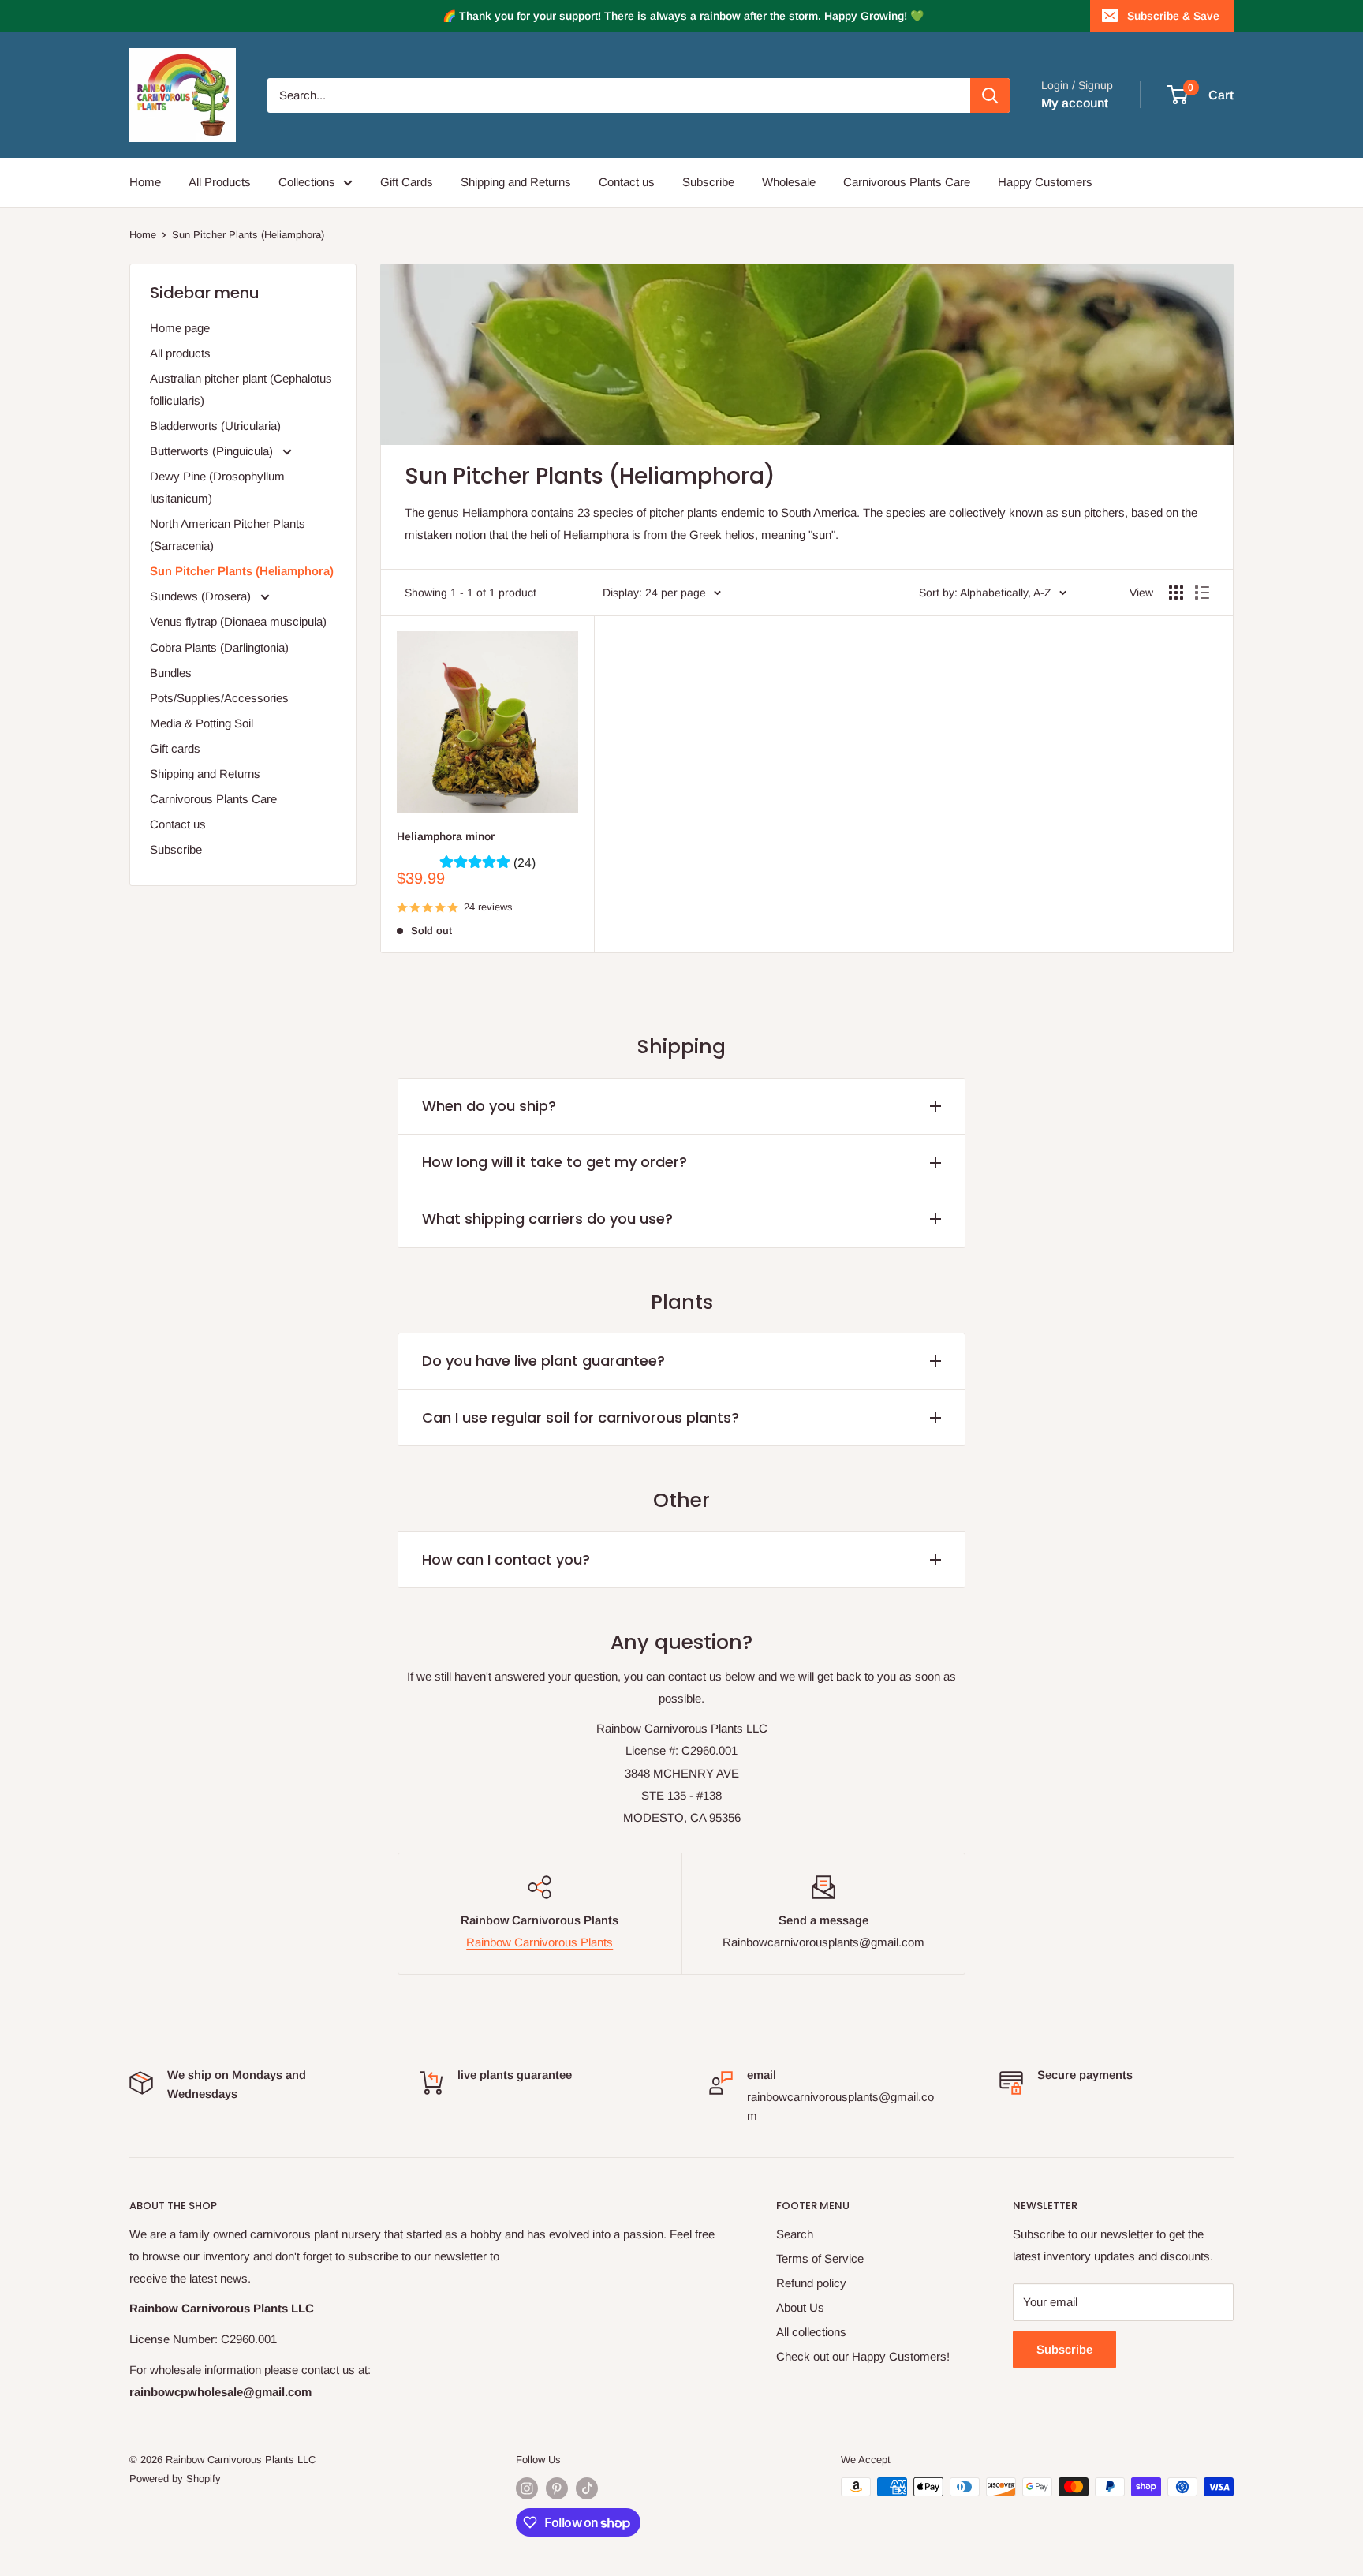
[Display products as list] (1202, 593)
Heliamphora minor (446, 836)
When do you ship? (489, 1106)
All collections (811, 2332)
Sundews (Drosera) (202, 596)
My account (1075, 103)
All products (180, 353)
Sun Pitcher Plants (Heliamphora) (248, 235)
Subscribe (708, 182)
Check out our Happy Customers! (863, 2356)
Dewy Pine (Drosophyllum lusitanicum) (217, 487)
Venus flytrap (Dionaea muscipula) (238, 621)
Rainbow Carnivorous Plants (540, 1942)
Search (795, 2234)
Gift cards (175, 748)
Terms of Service (820, 2258)
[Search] (990, 95)
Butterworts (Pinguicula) (213, 451)
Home (145, 182)
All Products (220, 182)
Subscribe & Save (1173, 16)
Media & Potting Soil (202, 723)
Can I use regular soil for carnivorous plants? (581, 1417)
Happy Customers (1045, 182)
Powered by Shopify (175, 2479)
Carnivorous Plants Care (907, 182)
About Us (800, 2307)
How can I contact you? (506, 1559)
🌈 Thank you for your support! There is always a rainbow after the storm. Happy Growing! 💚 (683, 16)
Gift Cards (407, 182)
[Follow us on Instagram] (527, 2488)
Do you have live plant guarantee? (543, 1361)
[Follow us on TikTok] (587, 2488)
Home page (180, 328)
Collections (307, 182)
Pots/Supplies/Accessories (219, 698)
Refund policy (811, 2283)
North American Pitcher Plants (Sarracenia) (228, 535)
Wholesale (789, 182)
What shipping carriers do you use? (547, 1219)
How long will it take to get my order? (555, 1162)
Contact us (627, 182)
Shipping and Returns (516, 182)
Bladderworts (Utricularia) (215, 426)
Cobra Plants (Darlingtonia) (219, 647)
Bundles (171, 673)
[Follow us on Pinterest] (557, 2488)
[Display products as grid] (1176, 593)
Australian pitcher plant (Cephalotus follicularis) (241, 389)
